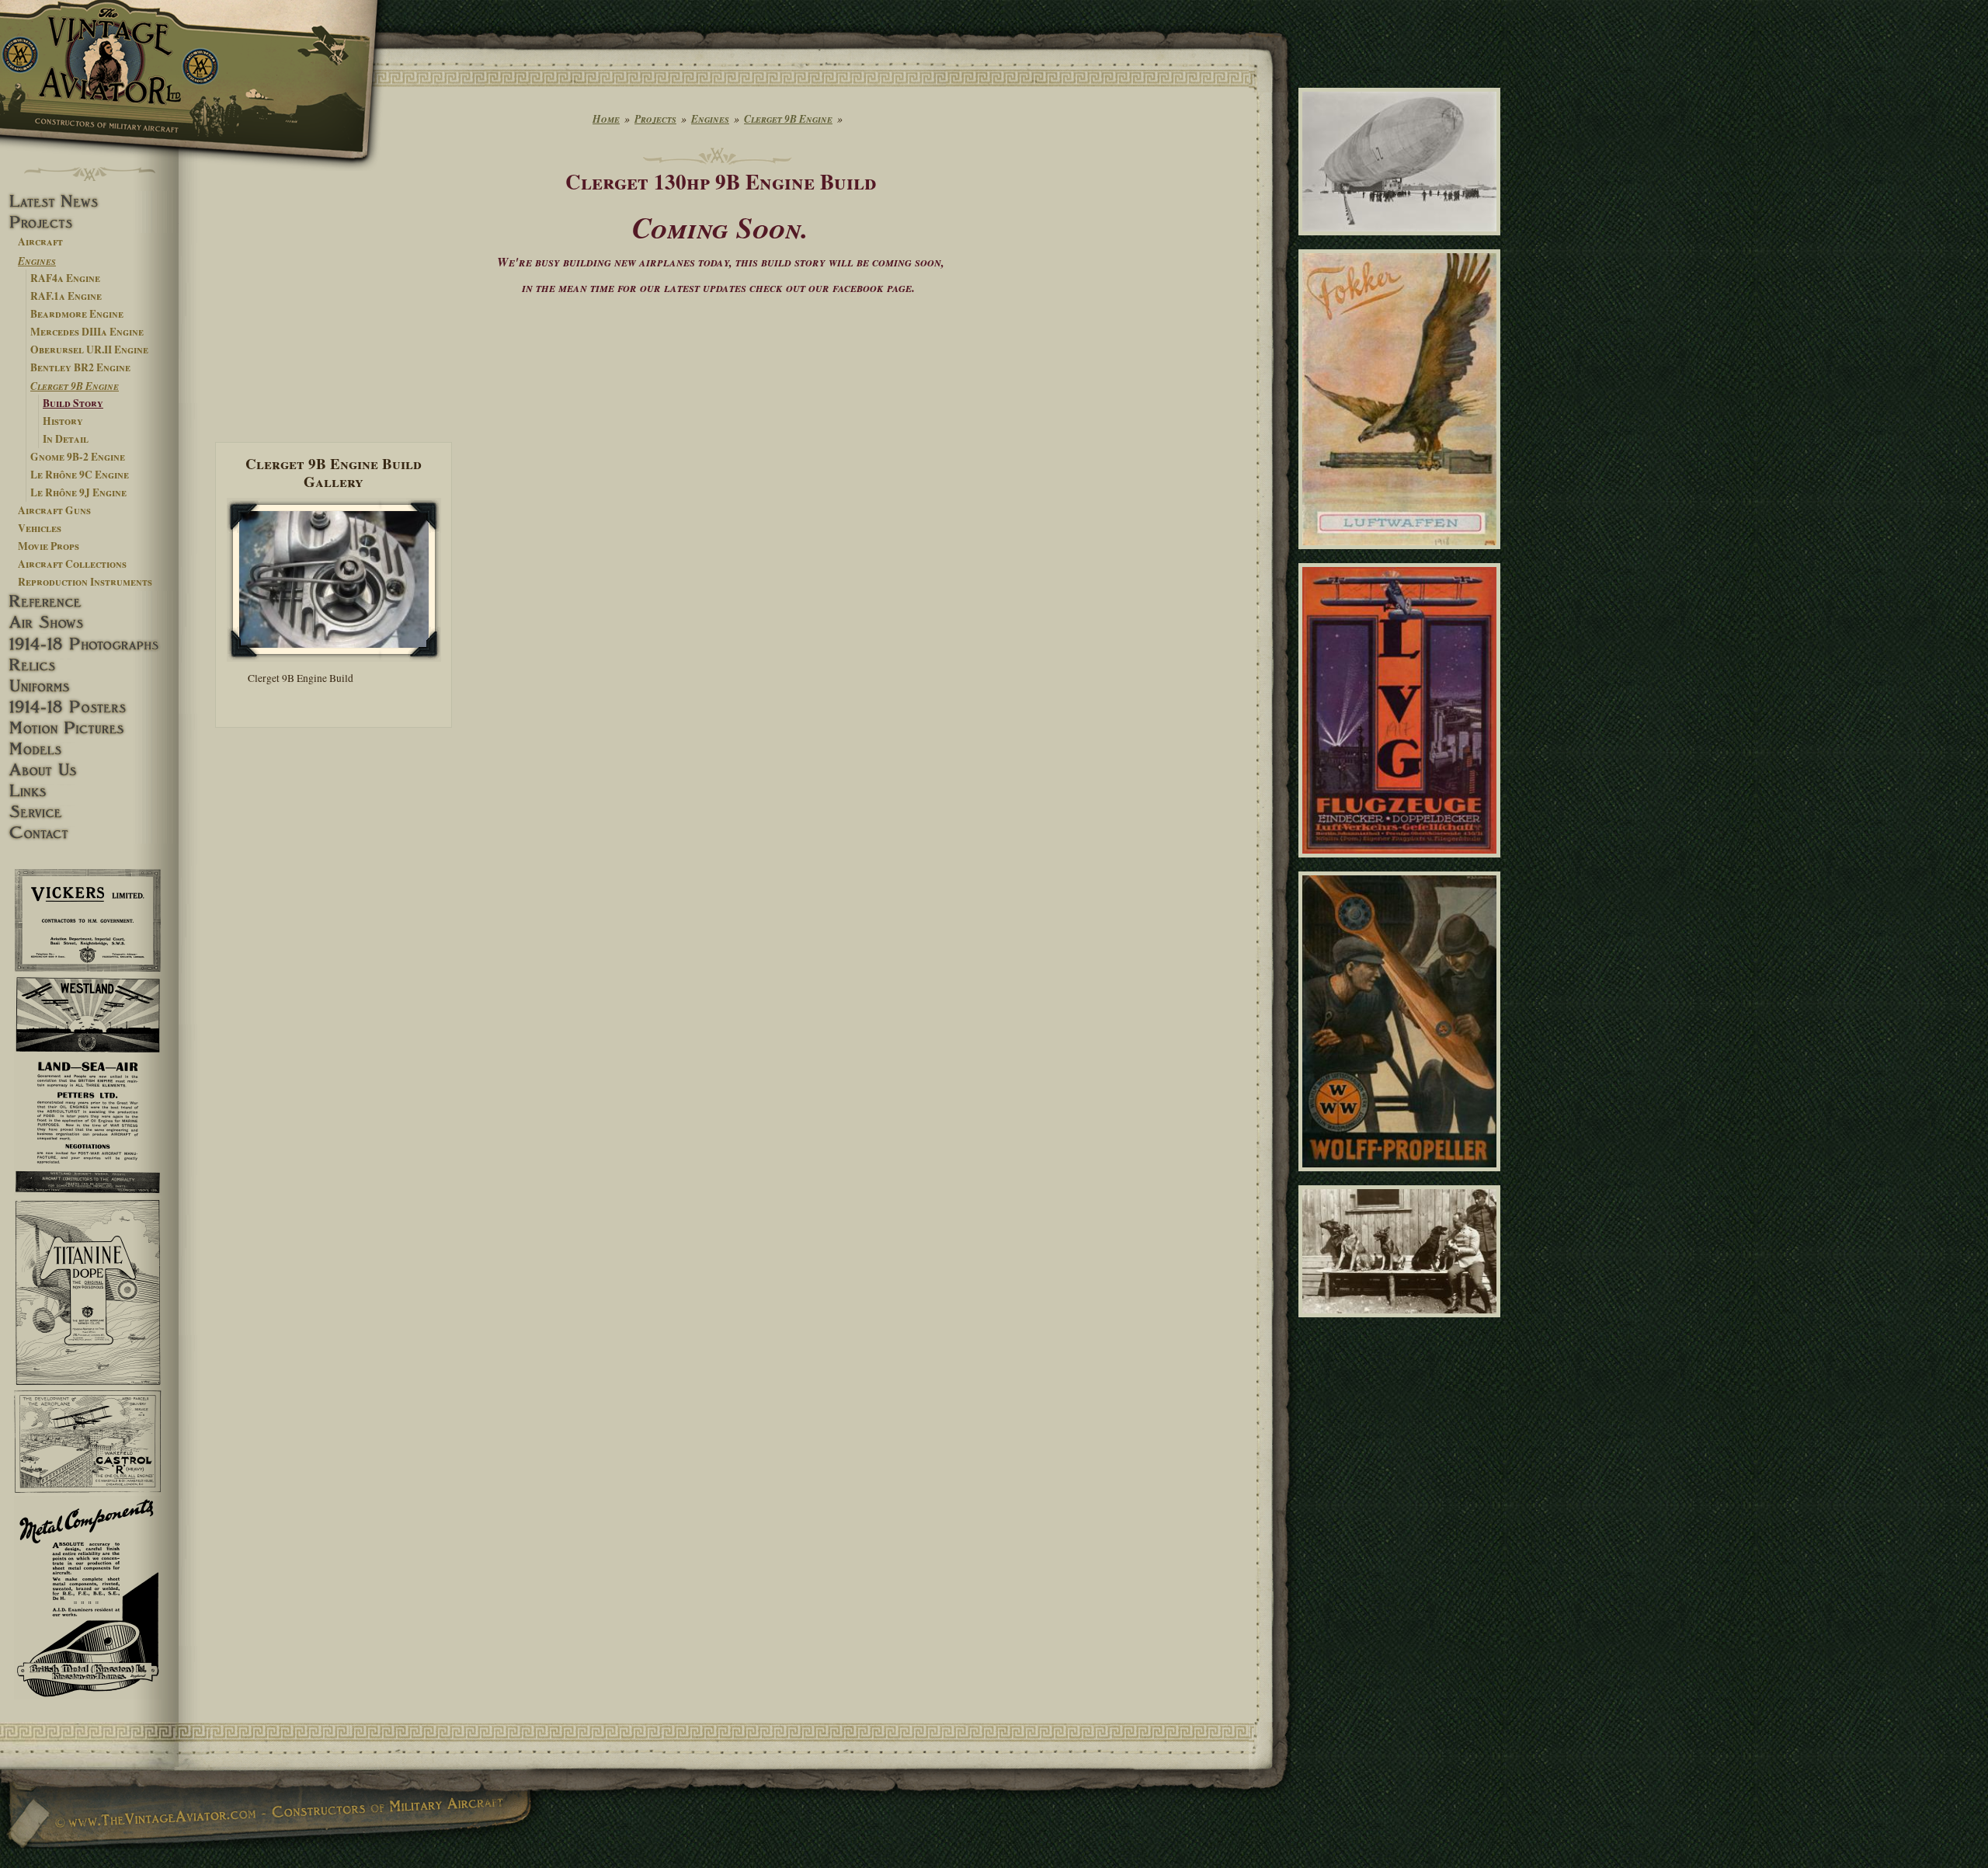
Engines (37, 261)
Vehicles (40, 528)
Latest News (89, 202)
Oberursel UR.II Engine (89, 350)
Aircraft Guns (54, 510)
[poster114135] (1402, 556)
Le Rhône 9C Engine (80, 475)
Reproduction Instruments (85, 582)
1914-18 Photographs (89, 644)
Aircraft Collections (72, 564)
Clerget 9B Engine (75, 386)
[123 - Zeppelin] (1402, 242)
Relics (89, 665)
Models (89, 749)
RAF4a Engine (65, 278)
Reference (89, 602)
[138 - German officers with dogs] (1402, 1324)
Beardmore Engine (77, 314)
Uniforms (89, 686)
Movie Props (49, 546)
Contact (89, 833)
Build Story (73, 403)
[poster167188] (1402, 864)
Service (89, 812)
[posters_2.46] (1402, 1178)
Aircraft (40, 242)
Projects (89, 223)
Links (89, 791)
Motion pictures (89, 728)
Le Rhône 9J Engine (78, 492)
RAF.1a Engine (66, 296)
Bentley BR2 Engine (80, 367)
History (63, 421)
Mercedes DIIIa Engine (87, 332)
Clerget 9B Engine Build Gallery (334, 472)
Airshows (89, 623)
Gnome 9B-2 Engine (78, 457)
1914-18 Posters (89, 707)
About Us (89, 770)
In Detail (66, 439)
